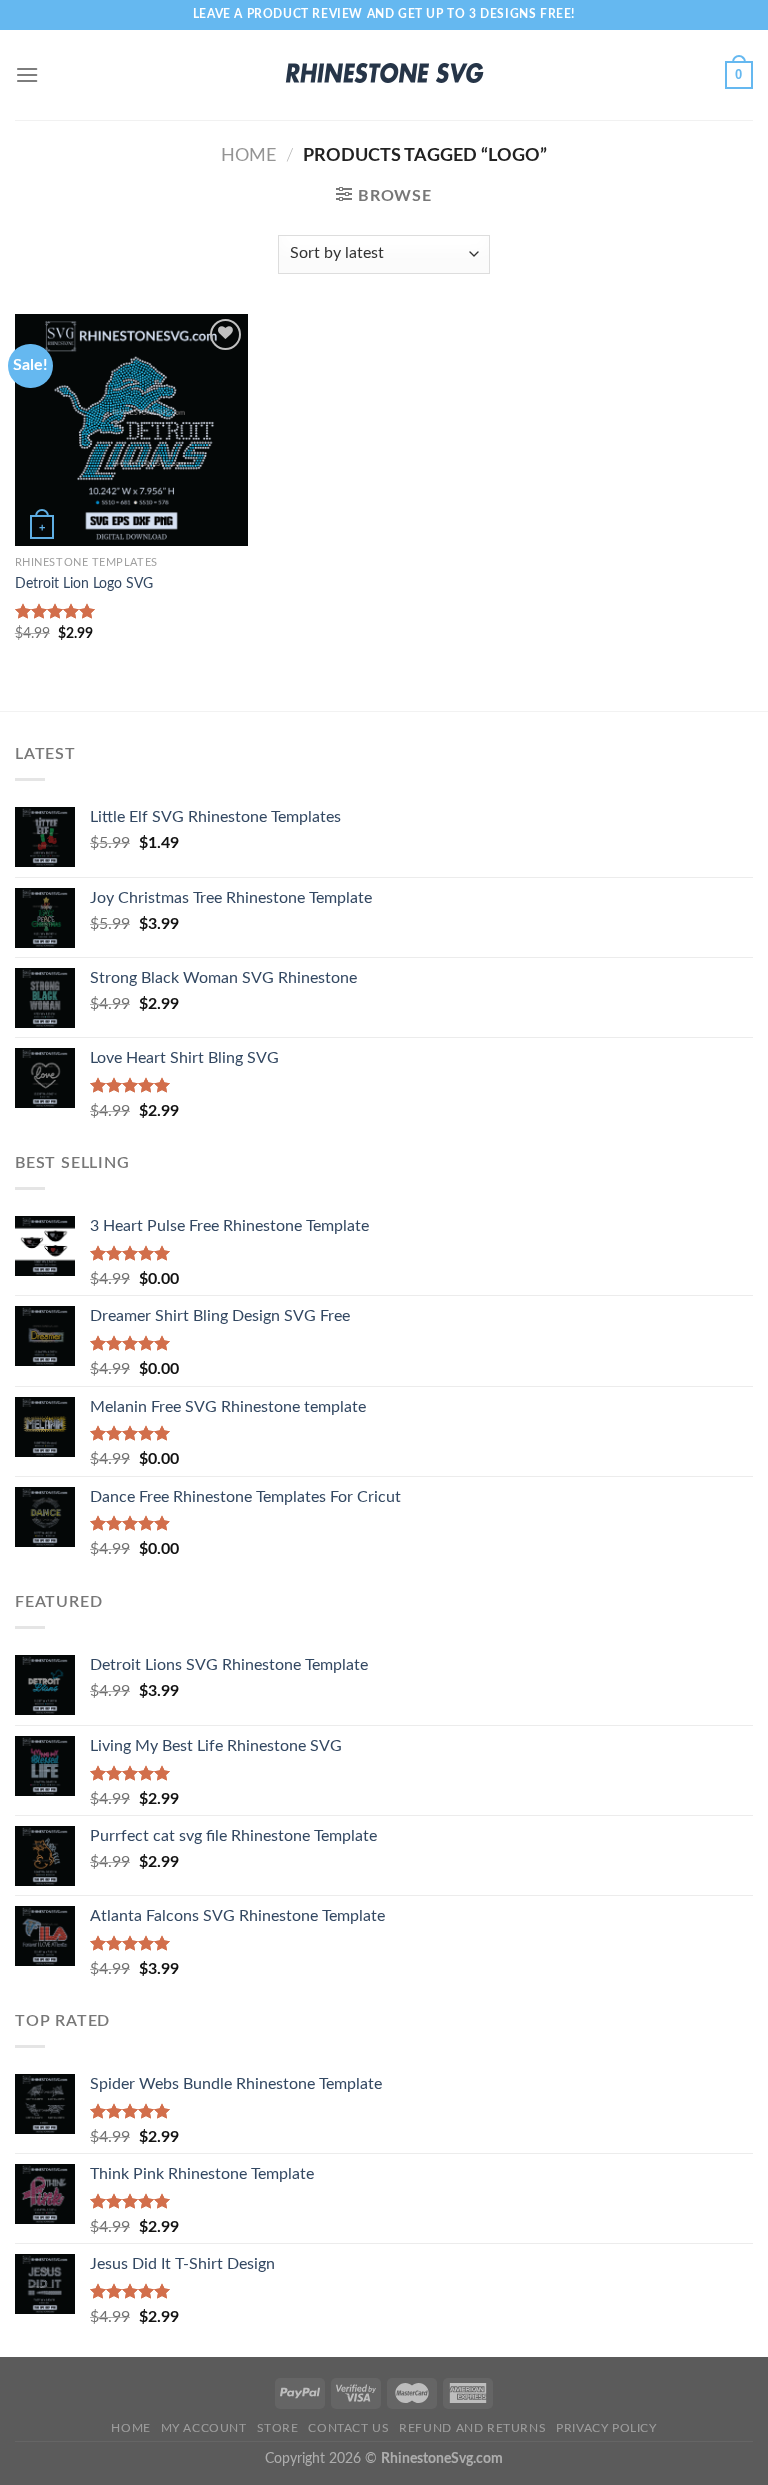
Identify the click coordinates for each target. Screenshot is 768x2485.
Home (248, 155)
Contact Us (348, 2428)
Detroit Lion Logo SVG (84, 583)
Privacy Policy (606, 2428)
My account (204, 2428)
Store (278, 2428)
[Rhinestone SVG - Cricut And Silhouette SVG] (384, 75)
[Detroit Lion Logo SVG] (131, 430)
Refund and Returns (472, 2428)
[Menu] (27, 74)
